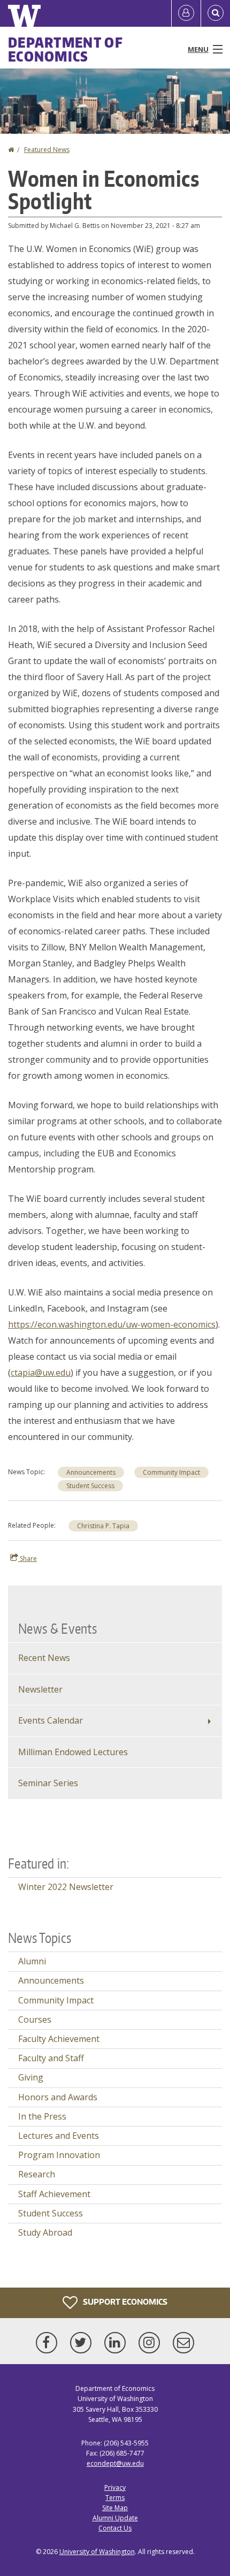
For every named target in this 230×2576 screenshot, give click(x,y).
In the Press (42, 2116)
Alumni (32, 1961)
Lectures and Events (59, 2136)
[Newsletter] (183, 2343)
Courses (35, 2019)
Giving (31, 2077)
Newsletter (40, 1689)
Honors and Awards (58, 2097)
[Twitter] (83, 2343)
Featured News (47, 150)
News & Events (57, 1628)
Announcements (91, 1472)
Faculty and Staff (51, 2058)
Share (28, 1558)
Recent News (44, 1658)
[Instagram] (151, 2343)
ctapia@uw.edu (41, 1373)
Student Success (90, 1486)
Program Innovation (59, 2155)
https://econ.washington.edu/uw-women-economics (112, 1324)
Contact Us (115, 2528)
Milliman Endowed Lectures (73, 1752)
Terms (115, 2498)
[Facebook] (49, 2343)
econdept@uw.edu (115, 2463)
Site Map (115, 2508)
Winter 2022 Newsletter (66, 1887)
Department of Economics (66, 49)
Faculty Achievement (59, 2039)
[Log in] (186, 13)
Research (37, 2174)
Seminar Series (48, 1783)
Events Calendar (51, 1720)
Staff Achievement (54, 2194)
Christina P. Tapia (103, 1526)
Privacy (115, 2487)
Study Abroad (45, 2232)
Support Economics (124, 2302)
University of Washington (97, 2552)
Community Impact (171, 1472)
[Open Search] (216, 13)
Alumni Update (115, 2518)
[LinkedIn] (117, 2343)
